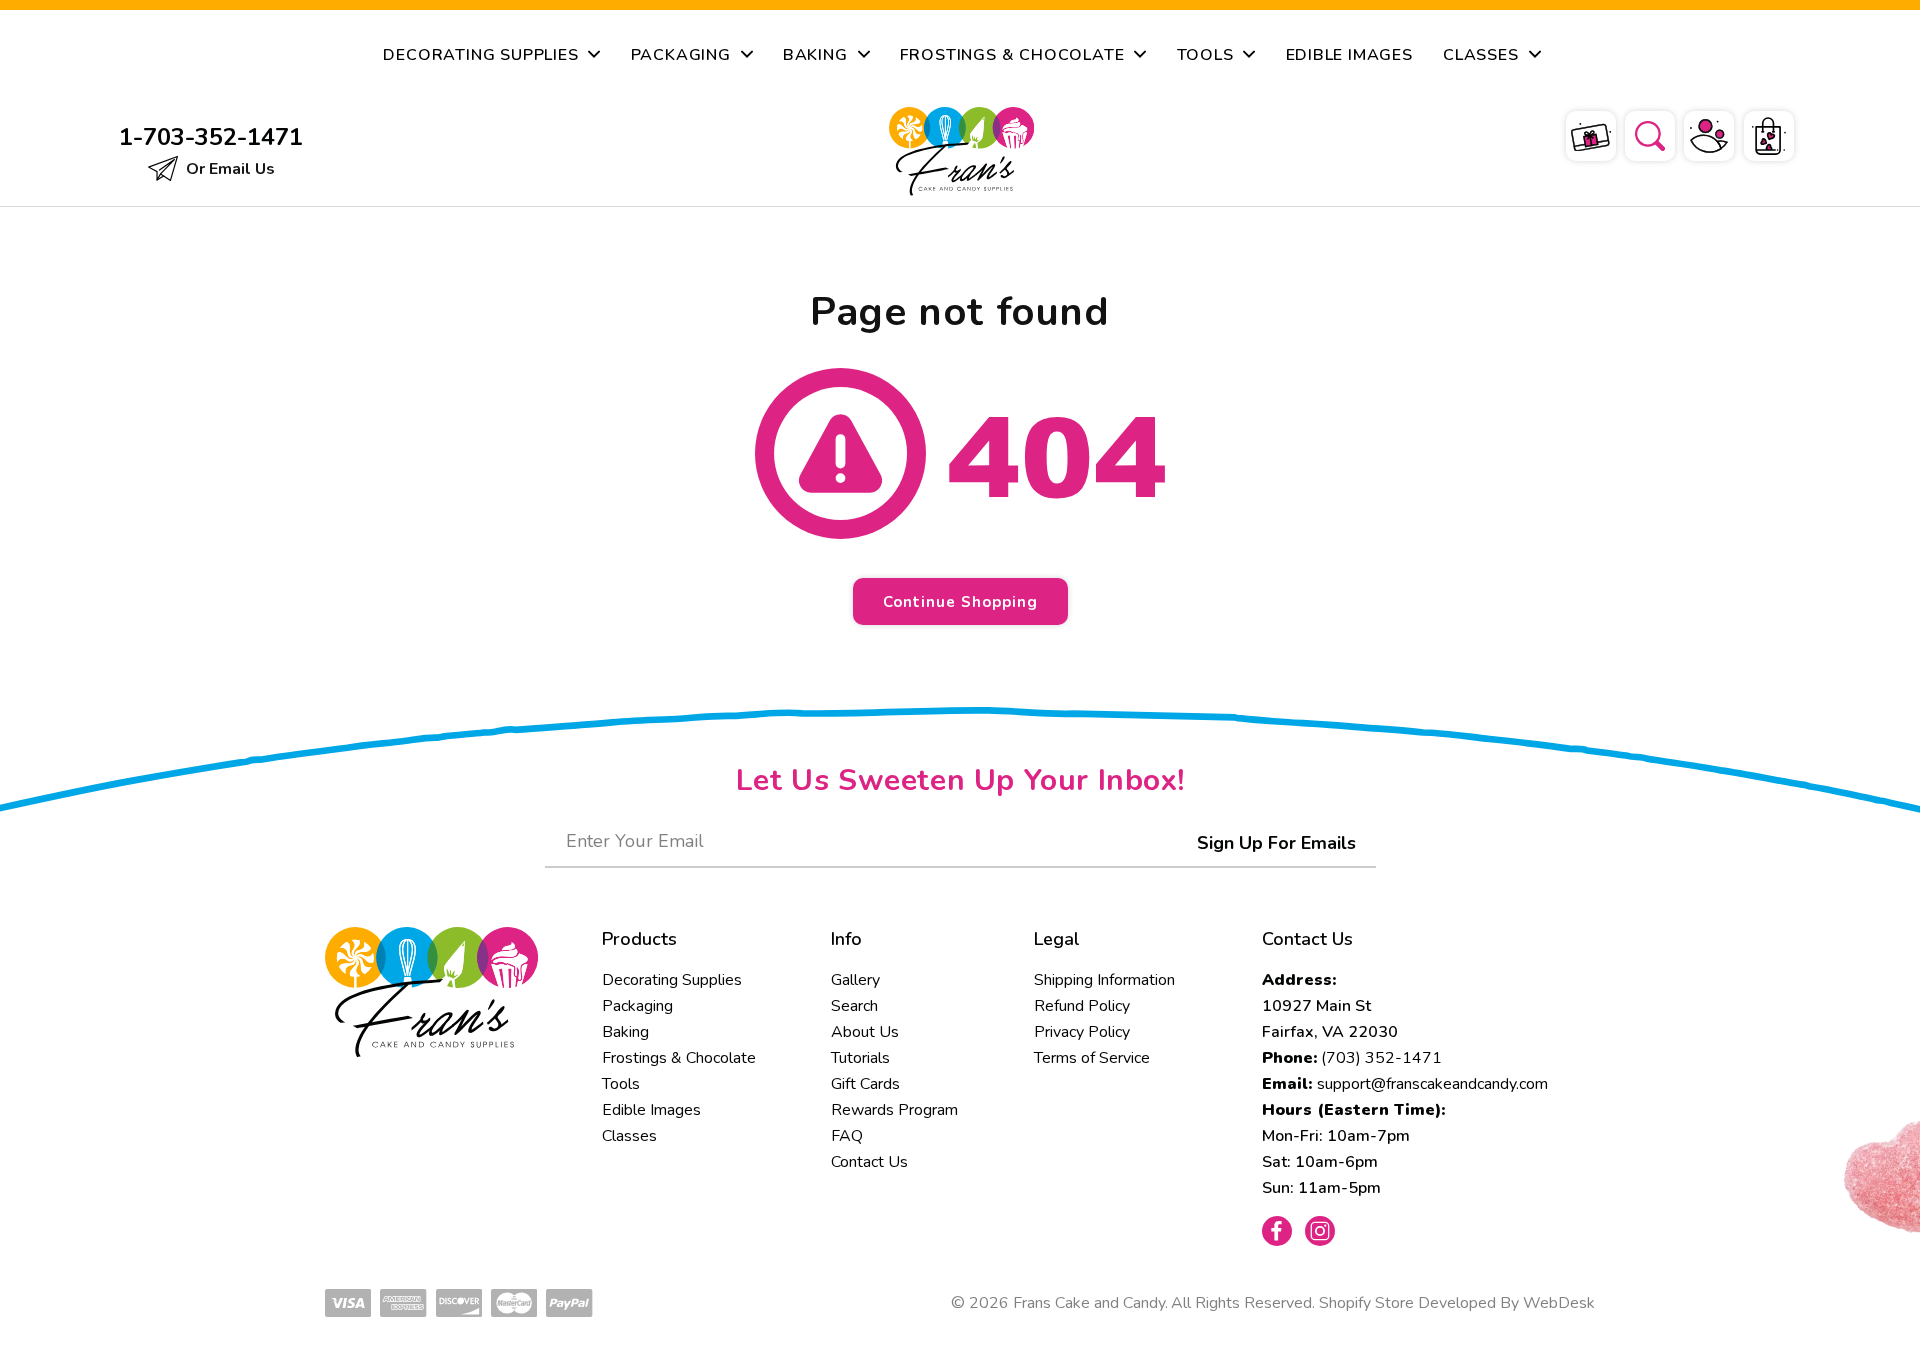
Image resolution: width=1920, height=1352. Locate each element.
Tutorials (860, 1058)
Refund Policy (1082, 1006)
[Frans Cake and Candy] (961, 151)
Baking (625, 1032)
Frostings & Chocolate (679, 1058)
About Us (865, 1032)
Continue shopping (960, 602)
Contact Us (869, 1162)
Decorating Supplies (672, 980)
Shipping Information (1104, 980)
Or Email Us (228, 169)
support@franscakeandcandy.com (1432, 1084)
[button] (1637, 133)
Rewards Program (894, 1110)
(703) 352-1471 (1381, 1058)
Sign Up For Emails (1276, 843)
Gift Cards (865, 1084)
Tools (621, 1084)
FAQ (847, 1136)
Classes (629, 1136)
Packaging (637, 1006)
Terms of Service (1092, 1058)
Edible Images (651, 1110)
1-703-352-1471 (211, 137)
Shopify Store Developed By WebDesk (1457, 1303)
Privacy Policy (1082, 1032)
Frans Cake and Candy (1089, 1303)
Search (854, 1006)
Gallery (855, 980)
